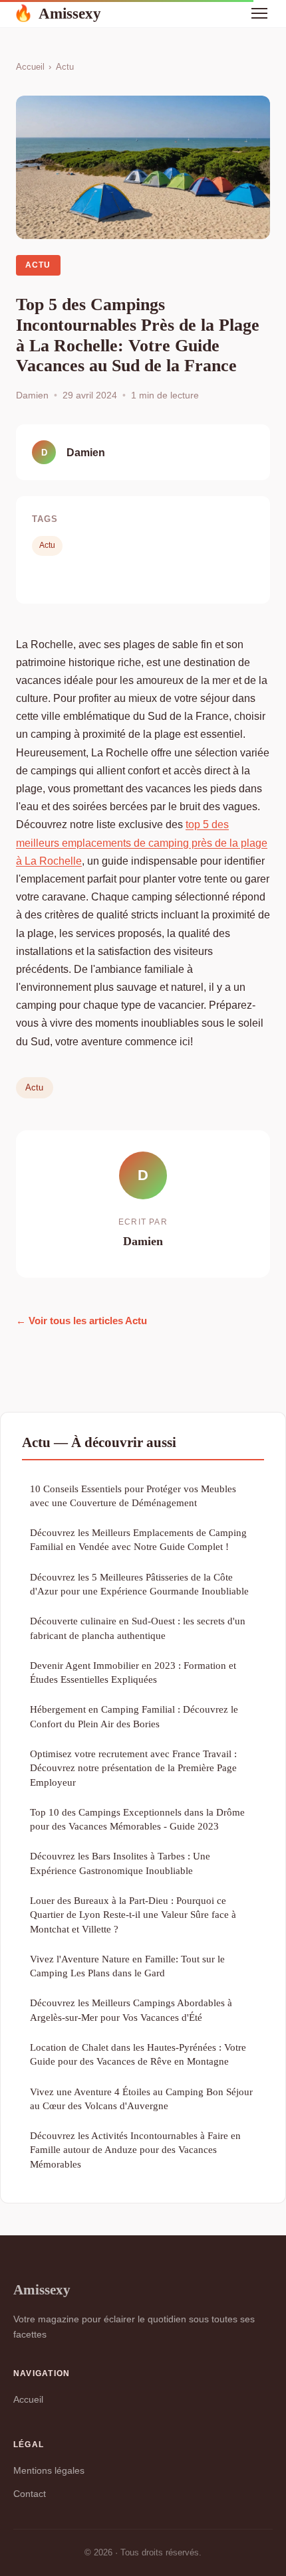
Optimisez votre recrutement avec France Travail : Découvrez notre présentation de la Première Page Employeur (133, 1768)
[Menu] (259, 13)
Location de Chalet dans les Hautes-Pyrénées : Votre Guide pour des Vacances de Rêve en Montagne (138, 2054)
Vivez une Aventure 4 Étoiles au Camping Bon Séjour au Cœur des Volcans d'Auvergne (141, 2099)
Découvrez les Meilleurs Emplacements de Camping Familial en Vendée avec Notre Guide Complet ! (138, 1539)
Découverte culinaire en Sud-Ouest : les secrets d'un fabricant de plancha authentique (138, 1628)
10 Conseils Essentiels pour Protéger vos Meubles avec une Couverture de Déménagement (133, 1496)
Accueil (30, 67)
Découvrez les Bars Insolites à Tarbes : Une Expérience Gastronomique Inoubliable (120, 1863)
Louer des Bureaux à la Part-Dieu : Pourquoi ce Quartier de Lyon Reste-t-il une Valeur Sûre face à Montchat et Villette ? (133, 1915)
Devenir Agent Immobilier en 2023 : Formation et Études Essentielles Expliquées (133, 1672)
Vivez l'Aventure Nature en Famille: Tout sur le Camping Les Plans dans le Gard (127, 1966)
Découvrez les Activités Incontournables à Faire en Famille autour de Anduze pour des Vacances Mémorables (135, 2150)
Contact (30, 2494)
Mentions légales (49, 2470)
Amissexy (57, 13)
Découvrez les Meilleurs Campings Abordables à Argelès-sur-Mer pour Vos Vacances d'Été (131, 2010)
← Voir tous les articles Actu (81, 1321)
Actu (65, 67)
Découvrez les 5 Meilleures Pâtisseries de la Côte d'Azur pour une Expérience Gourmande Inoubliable (139, 1584)
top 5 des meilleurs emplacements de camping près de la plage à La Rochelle (142, 842)
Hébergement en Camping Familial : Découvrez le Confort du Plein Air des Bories (134, 1716)
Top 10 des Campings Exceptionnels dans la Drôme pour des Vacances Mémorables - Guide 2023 (137, 1819)
